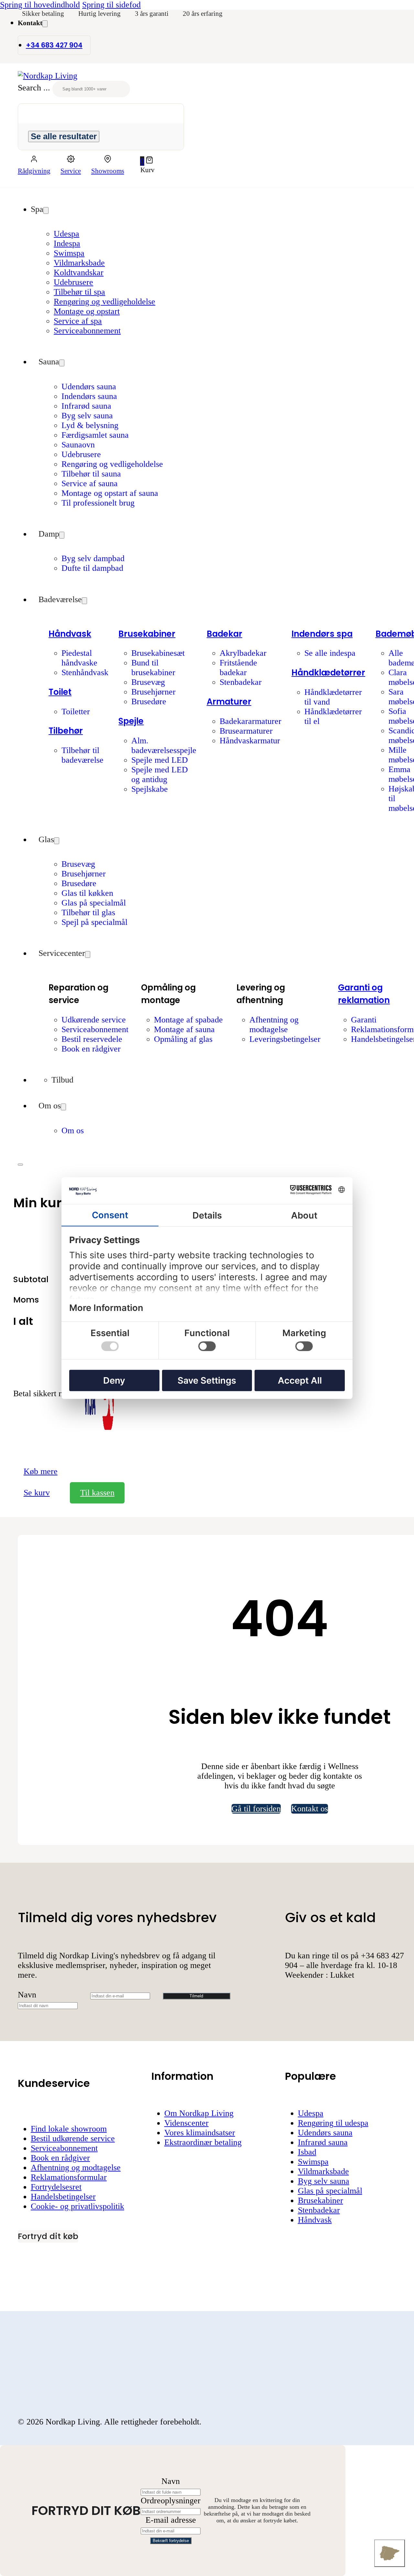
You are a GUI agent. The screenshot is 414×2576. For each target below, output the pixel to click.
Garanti (364, 1020)
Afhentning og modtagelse (274, 1025)
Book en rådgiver (91, 1049)
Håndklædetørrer (328, 673)
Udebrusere (73, 282)
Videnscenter (186, 2123)
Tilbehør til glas (88, 912)
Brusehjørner (153, 692)
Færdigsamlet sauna (95, 435)
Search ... (34, 88)
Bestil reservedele (92, 1039)
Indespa (67, 243)
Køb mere (41, 1471)
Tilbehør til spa (79, 292)
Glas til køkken (87, 893)
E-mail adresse (171, 2520)
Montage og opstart (87, 311)
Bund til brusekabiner (153, 668)
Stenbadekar (241, 682)
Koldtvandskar (79, 272)
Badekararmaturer (251, 721)
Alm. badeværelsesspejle (164, 745)
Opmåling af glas (183, 1039)
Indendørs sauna (89, 396)
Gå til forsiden (256, 1809)
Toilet (60, 692)
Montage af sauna (184, 1029)
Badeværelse (60, 599)
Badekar (224, 634)
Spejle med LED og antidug (160, 775)
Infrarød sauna (86, 406)
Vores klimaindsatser (200, 2133)
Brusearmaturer (246, 731)
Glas (46, 839)
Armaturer (229, 702)
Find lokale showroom (69, 2129)
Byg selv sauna (87, 416)
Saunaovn (78, 445)
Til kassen (97, 1493)
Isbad (307, 2152)
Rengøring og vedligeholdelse (104, 302)
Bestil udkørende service (73, 2138)
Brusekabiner (147, 634)
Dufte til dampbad (92, 568)
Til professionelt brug (98, 503)
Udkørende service (94, 1020)
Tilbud (62, 1080)
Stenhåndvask (85, 672)
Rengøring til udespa (333, 2123)
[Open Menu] (20, 1165)
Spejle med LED (160, 760)
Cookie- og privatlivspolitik (77, 2206)
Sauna (49, 362)
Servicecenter (62, 953)
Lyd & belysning (90, 425)
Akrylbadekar (243, 653)
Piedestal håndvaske (79, 658)
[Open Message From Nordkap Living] (390, 2553)
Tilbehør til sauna (91, 474)
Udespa (66, 234)
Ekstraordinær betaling (203, 2142)
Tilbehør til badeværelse (82, 755)
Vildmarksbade (79, 263)
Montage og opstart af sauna (110, 493)
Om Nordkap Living (199, 2113)
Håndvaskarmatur (250, 741)
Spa (37, 209)
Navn (27, 1995)
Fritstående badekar (238, 668)
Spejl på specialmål (94, 922)
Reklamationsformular (69, 2177)
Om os (50, 1106)
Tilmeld (196, 1996)
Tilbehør (66, 731)
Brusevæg (148, 682)
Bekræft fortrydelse (171, 2541)
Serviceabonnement (87, 331)
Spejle (131, 721)
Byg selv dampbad (93, 558)
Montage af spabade (188, 1020)
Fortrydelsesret (56, 2187)
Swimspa (69, 253)
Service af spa (78, 321)
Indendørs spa (322, 634)
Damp (49, 534)
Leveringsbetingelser (285, 1039)
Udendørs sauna (89, 387)
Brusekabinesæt (158, 653)
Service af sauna (90, 483)
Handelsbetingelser (63, 2197)
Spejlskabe (150, 789)
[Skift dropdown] (45, 24)
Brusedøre (149, 702)
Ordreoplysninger (171, 2501)
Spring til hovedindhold (40, 5)
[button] (147, 161)
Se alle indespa (330, 653)
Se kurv (37, 1493)
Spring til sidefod (111, 5)
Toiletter (76, 712)
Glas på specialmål (94, 903)
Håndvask (70, 634)
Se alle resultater (64, 136)
